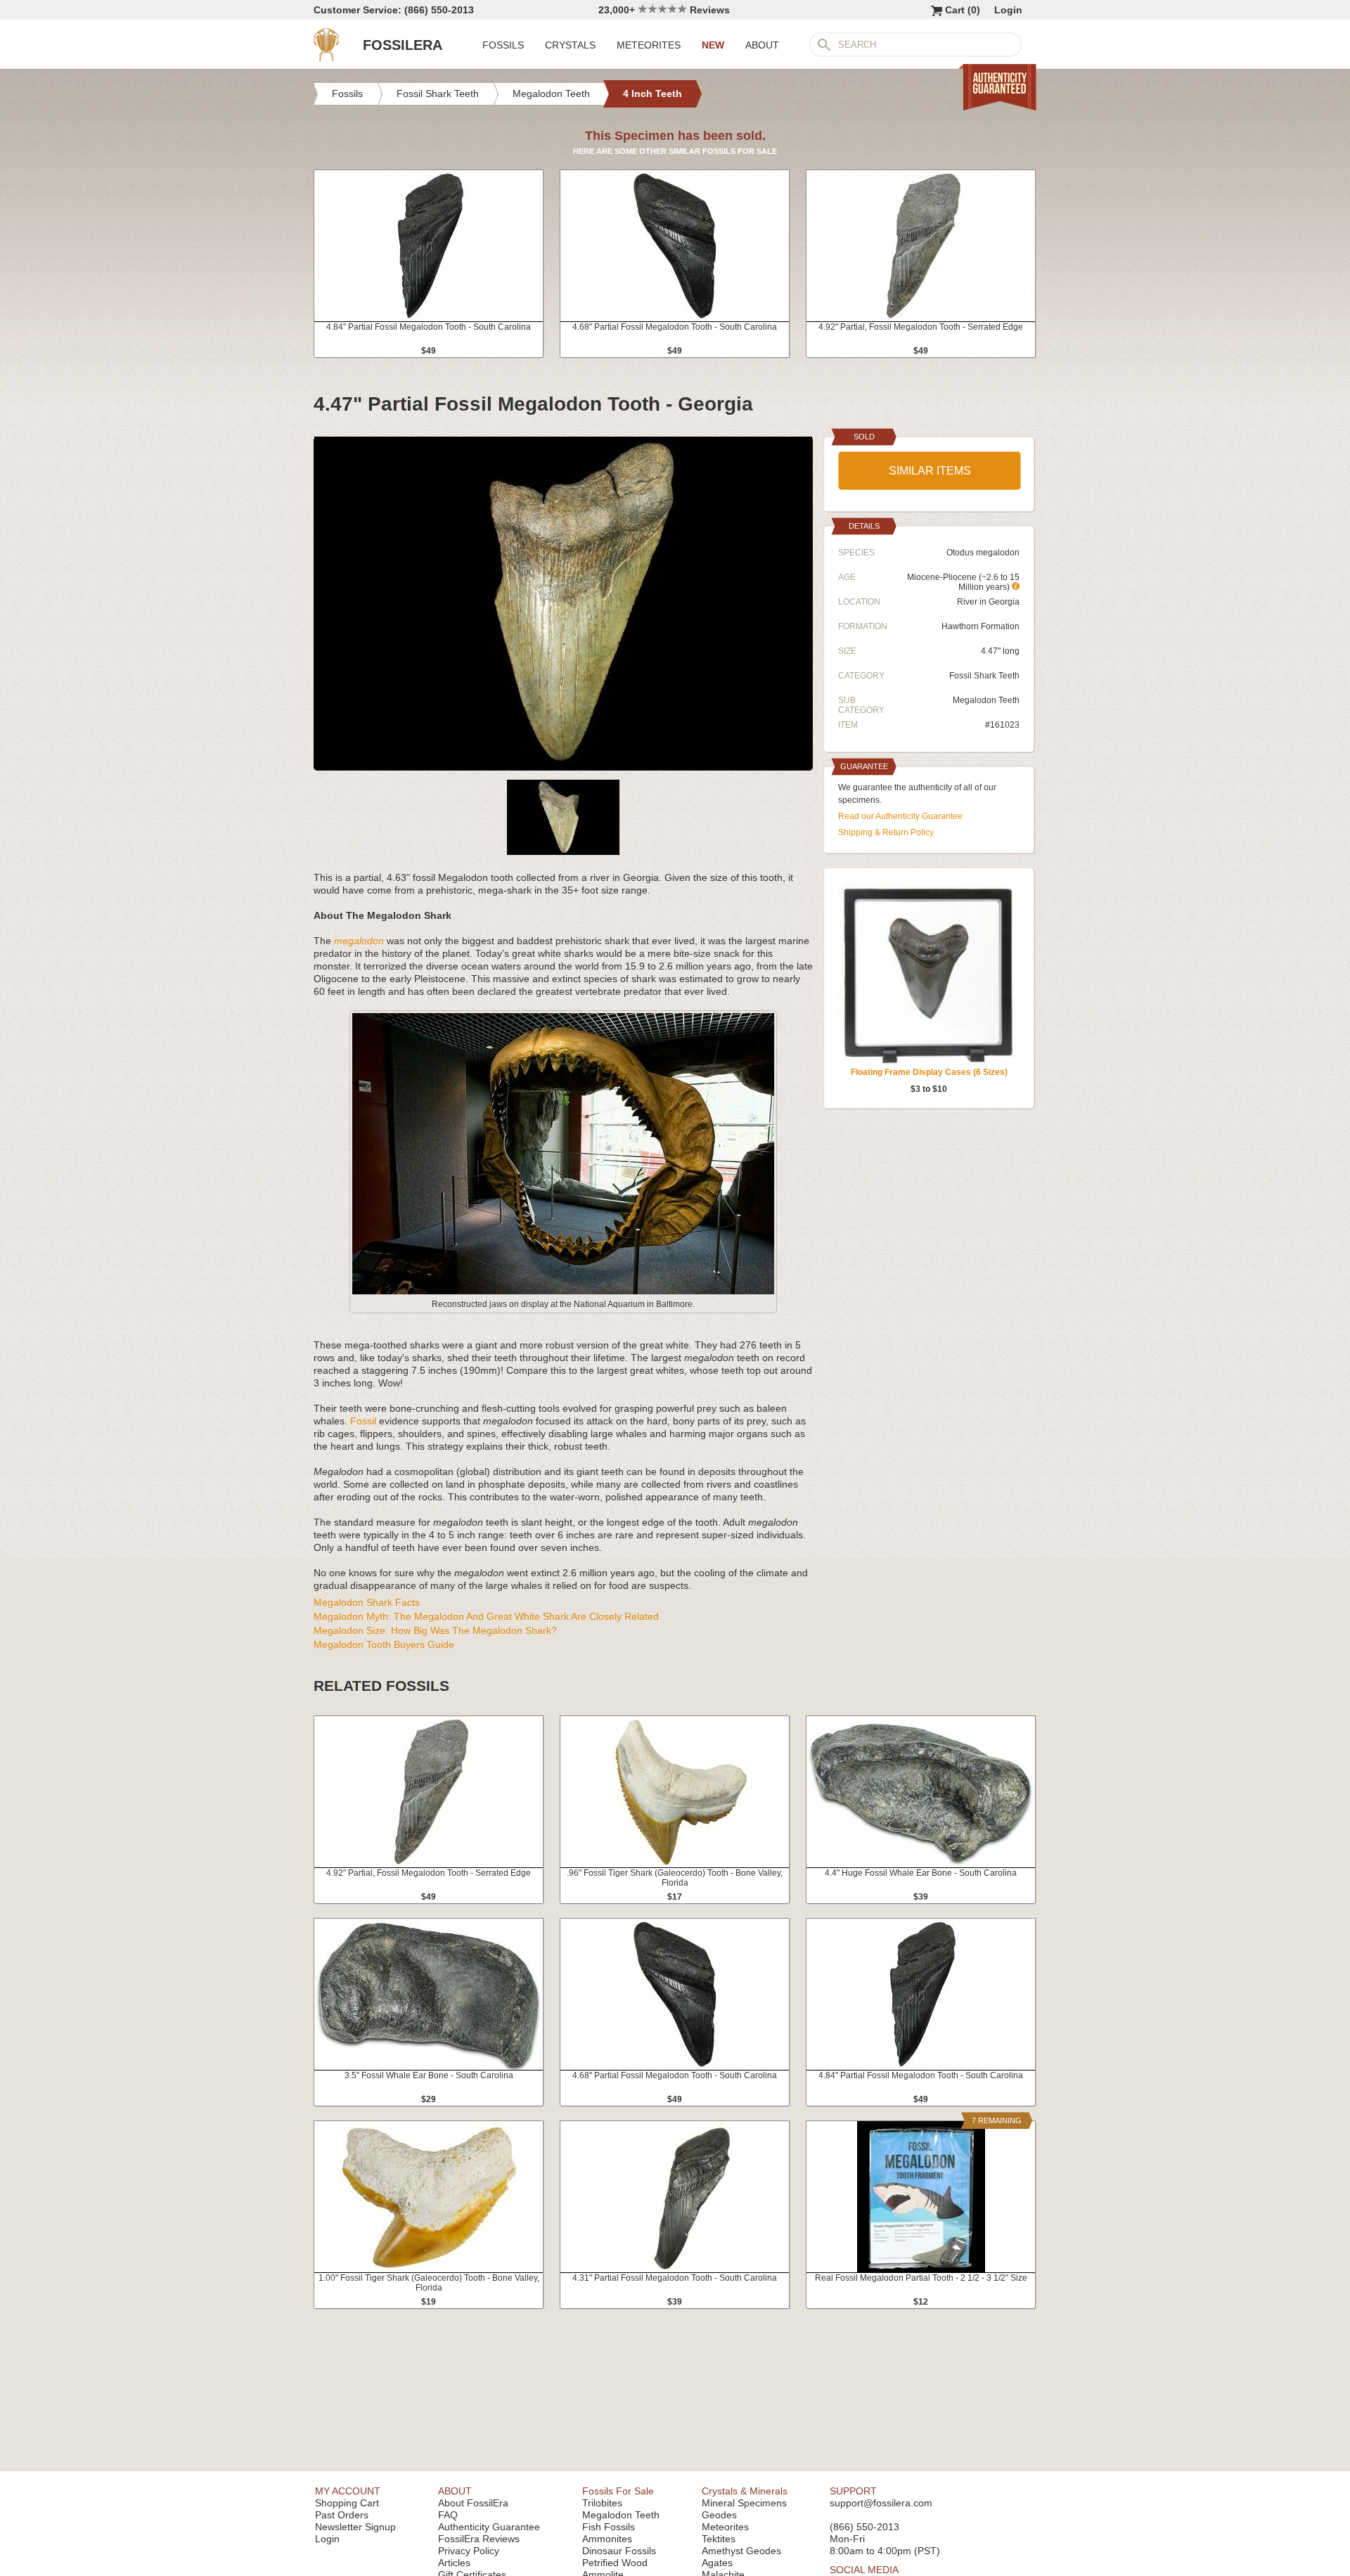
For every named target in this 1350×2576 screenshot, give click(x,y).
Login (1008, 10)
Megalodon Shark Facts (367, 1602)
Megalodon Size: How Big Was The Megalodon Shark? (435, 1630)
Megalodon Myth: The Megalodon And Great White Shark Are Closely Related (486, 1616)
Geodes (719, 2515)
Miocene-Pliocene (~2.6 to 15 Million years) (963, 582)
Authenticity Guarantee (489, 2527)
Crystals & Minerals (745, 2491)
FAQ (448, 2515)
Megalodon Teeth (986, 700)
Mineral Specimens (744, 2503)
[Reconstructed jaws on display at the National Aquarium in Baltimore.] (563, 1292)
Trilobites (602, 2503)
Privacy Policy (469, 2551)
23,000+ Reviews (664, 10)
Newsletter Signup (355, 2527)
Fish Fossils (609, 2527)
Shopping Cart (347, 2503)
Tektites (719, 2539)
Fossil (363, 1421)
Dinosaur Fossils (619, 2551)
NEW (713, 45)
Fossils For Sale (618, 2491)
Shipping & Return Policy (886, 832)
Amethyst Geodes (741, 2551)
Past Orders (342, 2515)
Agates (717, 2563)
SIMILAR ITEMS (930, 471)
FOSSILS (503, 45)
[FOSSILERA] (326, 58)
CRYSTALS (570, 45)
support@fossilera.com (881, 2503)
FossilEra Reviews (479, 2539)
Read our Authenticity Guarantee (900, 816)
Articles (454, 2563)
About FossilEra (473, 2503)
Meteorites (725, 2527)
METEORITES (649, 45)
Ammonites (607, 2539)
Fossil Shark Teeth (984, 676)
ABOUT (762, 45)
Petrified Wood (615, 2563)
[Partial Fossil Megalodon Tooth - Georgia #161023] (563, 765)
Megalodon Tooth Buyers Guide (384, 1644)
